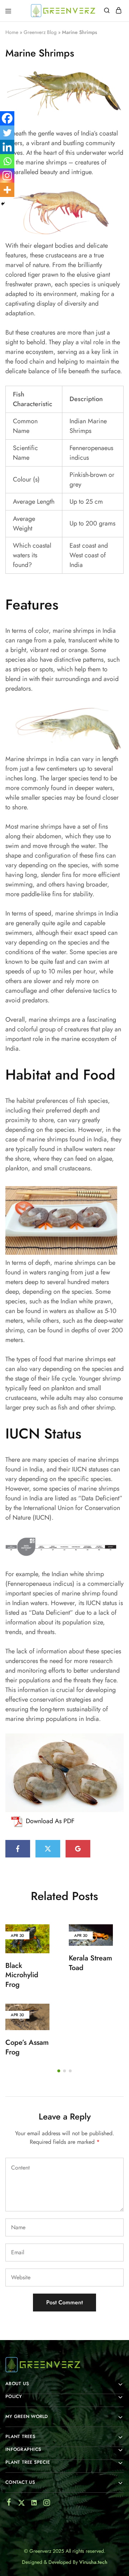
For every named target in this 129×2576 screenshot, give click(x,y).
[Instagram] (7, 176)
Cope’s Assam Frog (27, 2047)
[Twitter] (7, 133)
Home (12, 32)
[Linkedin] (7, 147)
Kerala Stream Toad (90, 1963)
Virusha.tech (93, 2562)
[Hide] (3, 204)
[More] (7, 190)
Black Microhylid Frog (22, 1975)
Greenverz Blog (40, 32)
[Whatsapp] (7, 161)
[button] (59, 2071)
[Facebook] (7, 118)
